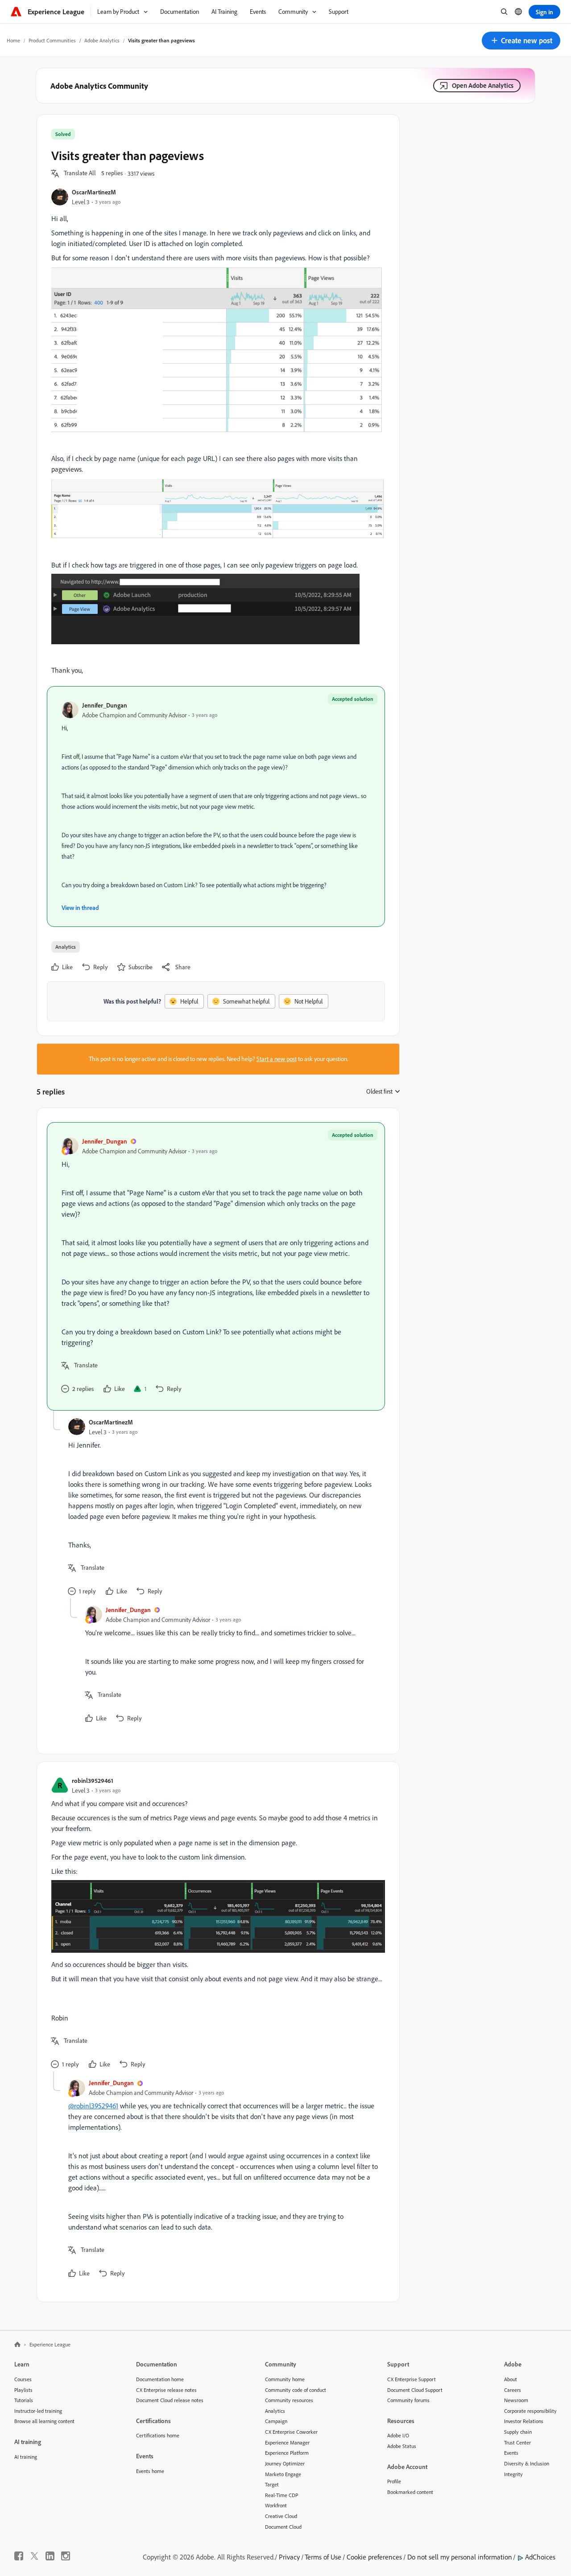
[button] (521, 41)
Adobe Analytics (102, 40)
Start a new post (277, 1059)
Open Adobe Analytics (483, 85)
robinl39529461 (93, 1780)
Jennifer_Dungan (105, 705)
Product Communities (52, 40)
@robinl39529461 (93, 2106)
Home (13, 40)
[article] (216, 1266)
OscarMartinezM (94, 192)
